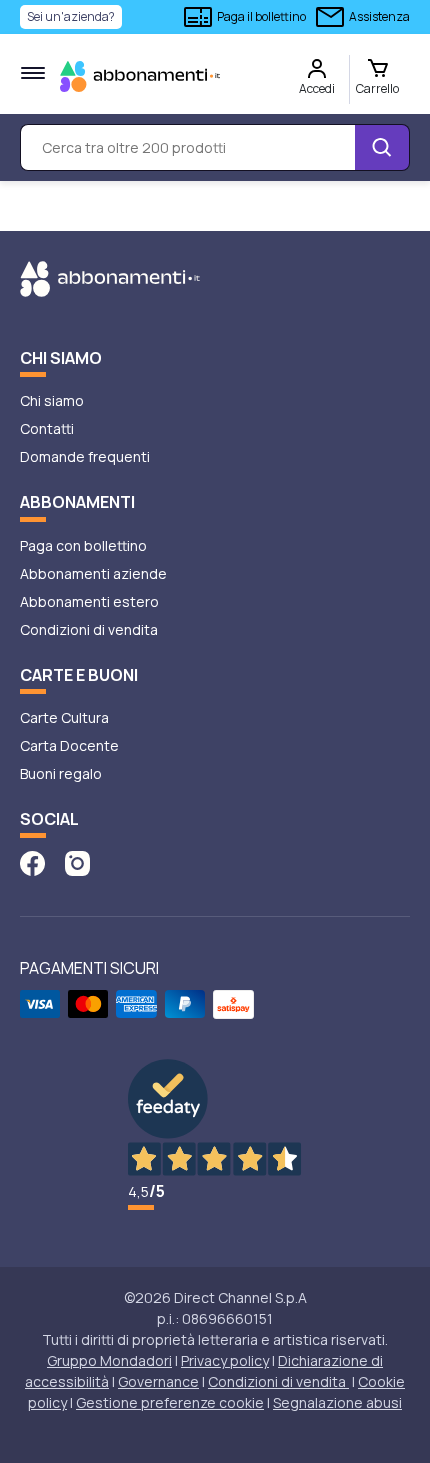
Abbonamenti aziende (93, 573)
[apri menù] (33, 73)
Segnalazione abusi (337, 1402)
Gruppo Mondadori (109, 1360)
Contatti (47, 428)
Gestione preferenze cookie (170, 1402)
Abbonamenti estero (89, 601)
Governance (158, 1381)
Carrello (377, 88)
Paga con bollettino (83, 545)
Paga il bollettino (261, 16)
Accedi (317, 88)
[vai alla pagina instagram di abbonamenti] (77, 861)
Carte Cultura (64, 717)
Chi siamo (52, 400)
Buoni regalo (61, 773)
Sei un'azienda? (71, 16)
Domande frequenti (85, 456)
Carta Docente (69, 745)
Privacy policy (225, 1360)
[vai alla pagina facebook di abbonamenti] (32, 861)
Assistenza (379, 16)
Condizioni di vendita (89, 629)
